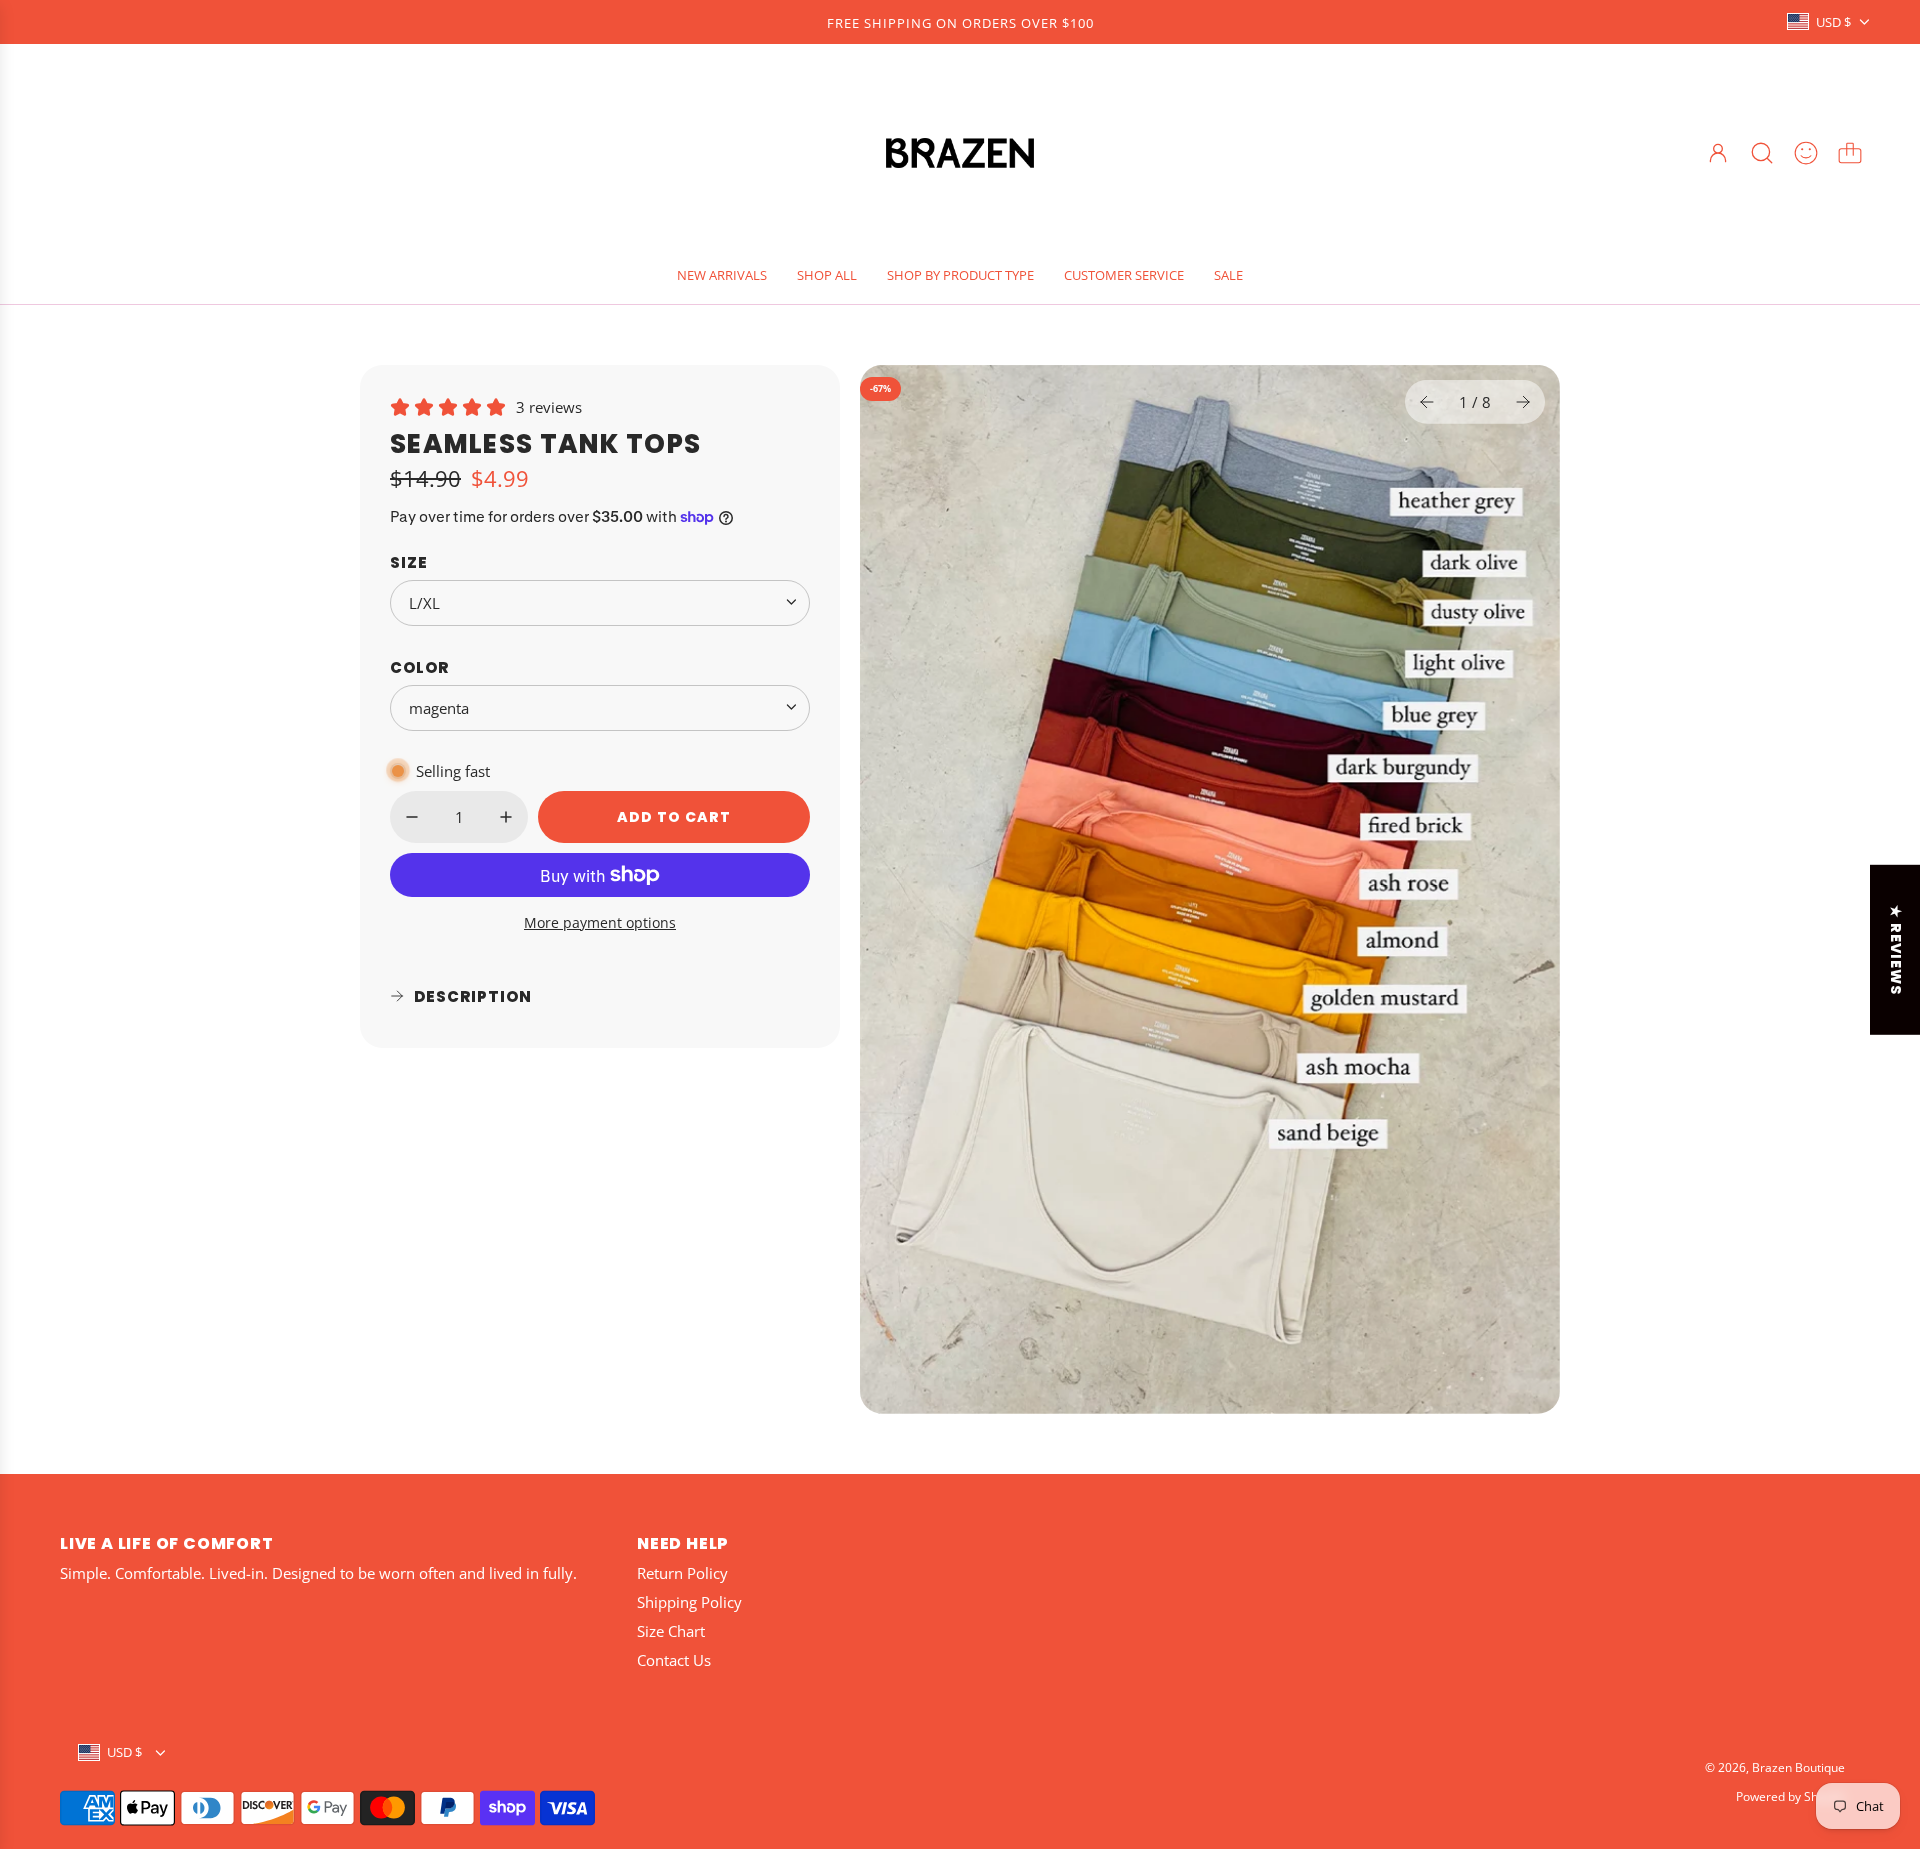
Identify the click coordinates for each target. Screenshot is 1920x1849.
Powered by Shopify (1790, 1796)
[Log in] (1718, 153)
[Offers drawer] (1806, 153)
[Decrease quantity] (412, 817)
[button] (1427, 402)
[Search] (1762, 153)
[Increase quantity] (506, 817)
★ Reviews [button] (1896, 949)
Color (419, 666)
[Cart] (1850, 153)
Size (409, 561)
